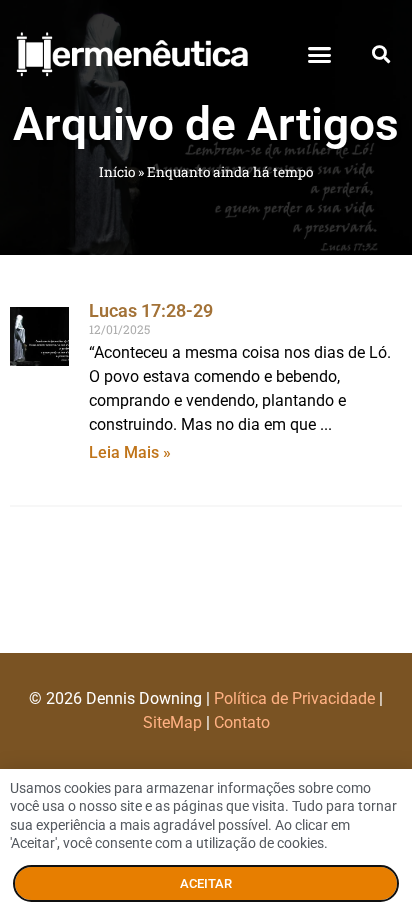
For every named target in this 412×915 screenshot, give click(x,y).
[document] (206, 457)
